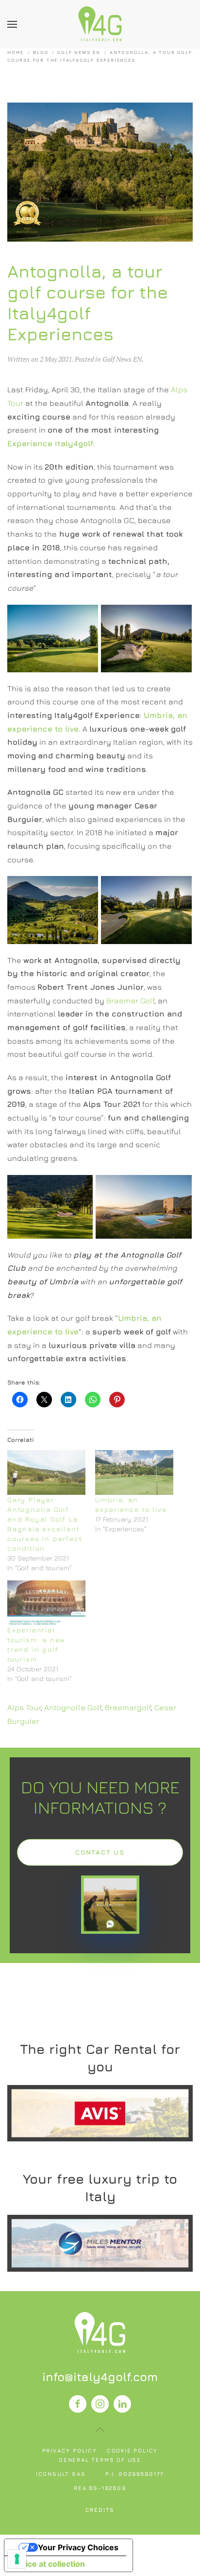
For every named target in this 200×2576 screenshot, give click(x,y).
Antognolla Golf (73, 1707)
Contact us (100, 1852)
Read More (100, 2113)
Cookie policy (132, 2450)
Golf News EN (122, 359)
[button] (12, 24)
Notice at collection (49, 2564)
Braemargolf (128, 1707)
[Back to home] (100, 24)
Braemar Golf (130, 1000)
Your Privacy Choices (78, 2547)
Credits (100, 2510)
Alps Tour (24, 1707)
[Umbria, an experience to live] (134, 1472)
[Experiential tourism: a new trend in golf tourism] (46, 1603)
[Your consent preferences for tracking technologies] (17, 2559)
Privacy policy (70, 2450)
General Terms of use (100, 2460)
